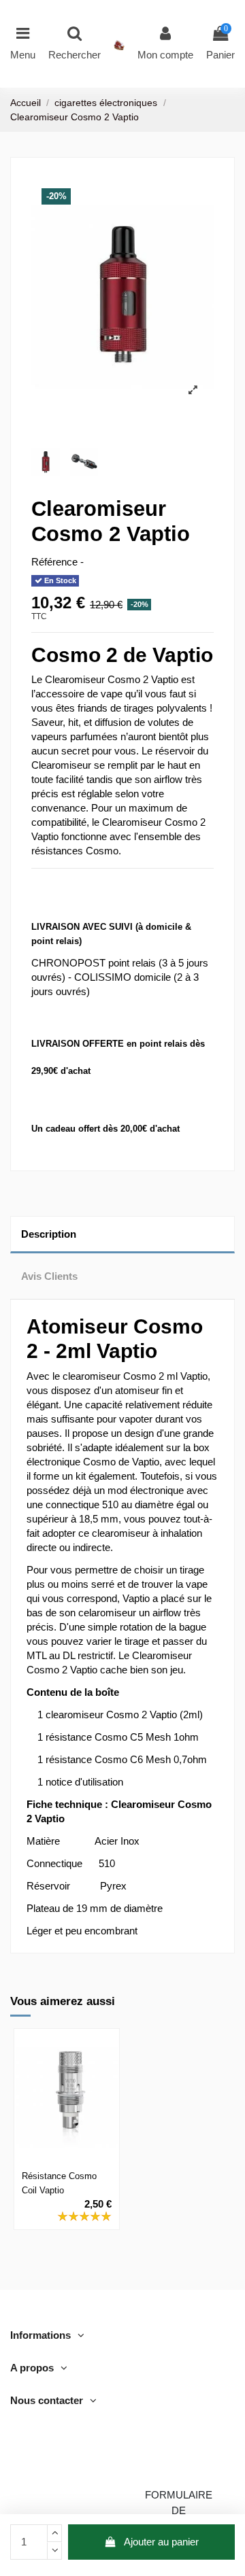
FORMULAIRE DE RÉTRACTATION (179, 2510)
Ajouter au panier (161, 2542)
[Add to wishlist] (56, 2146)
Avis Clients (49, 1276)
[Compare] (77, 2146)
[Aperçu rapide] (67, 2167)
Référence (54, 562)
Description (49, 1234)
